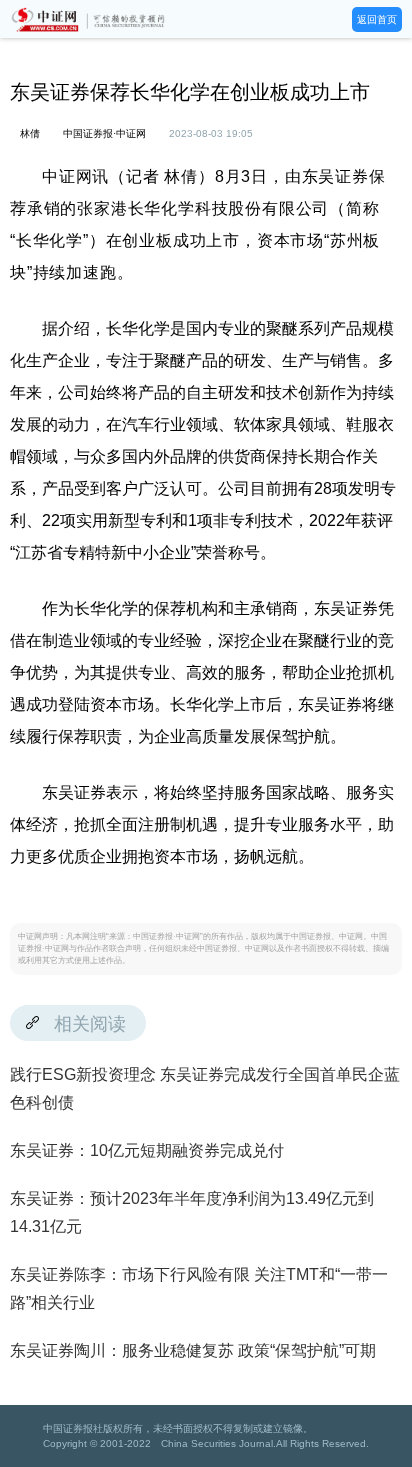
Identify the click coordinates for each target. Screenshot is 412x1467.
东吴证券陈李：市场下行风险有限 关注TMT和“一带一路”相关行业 (199, 1288)
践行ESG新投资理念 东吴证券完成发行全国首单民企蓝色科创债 (205, 1088)
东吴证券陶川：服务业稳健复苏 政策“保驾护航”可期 (193, 1350)
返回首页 (377, 19)
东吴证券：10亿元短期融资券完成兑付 (147, 1150)
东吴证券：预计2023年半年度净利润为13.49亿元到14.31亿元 (192, 1212)
